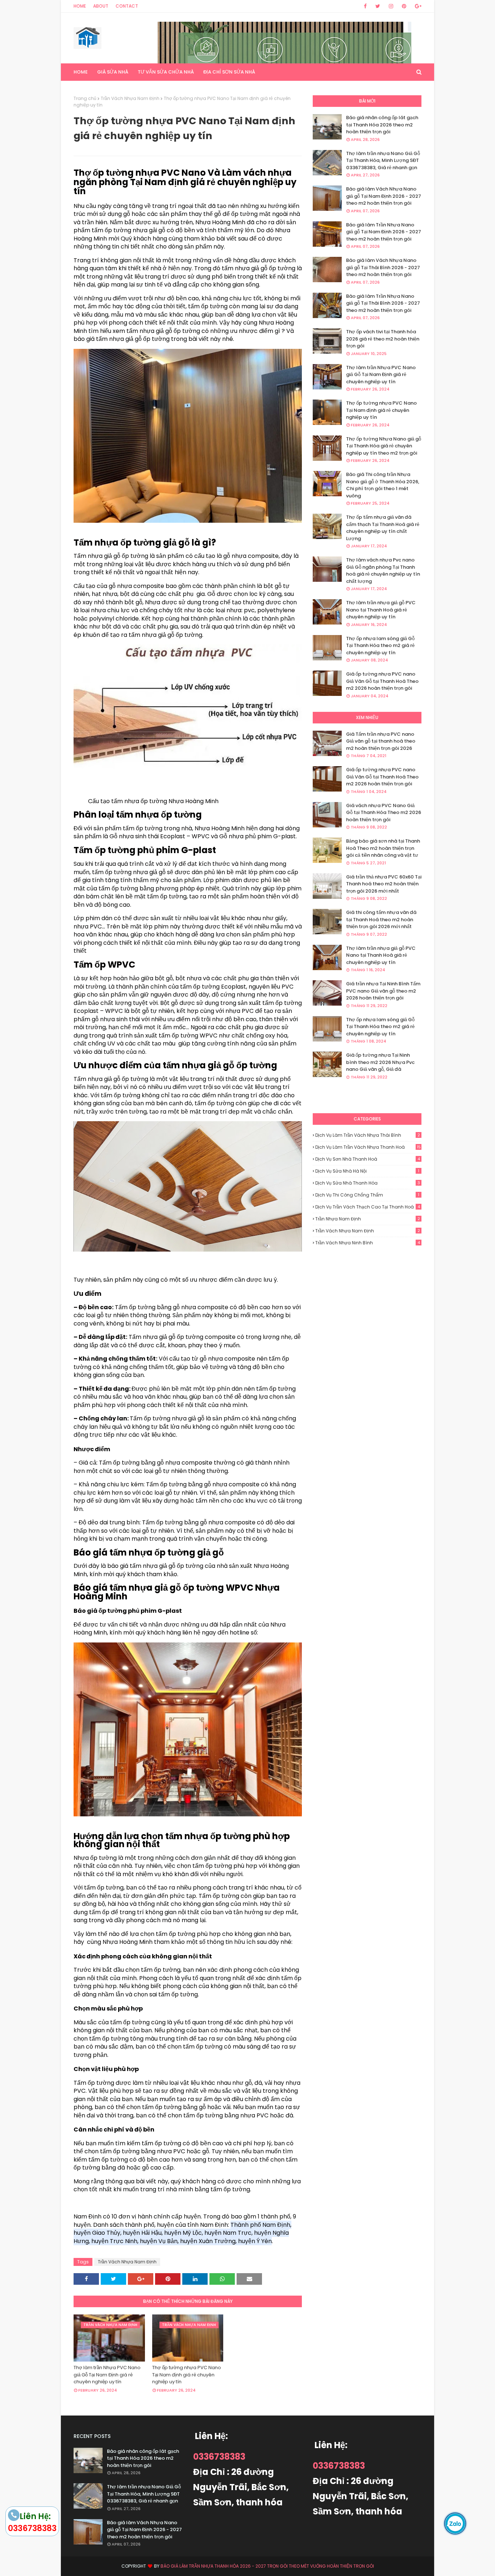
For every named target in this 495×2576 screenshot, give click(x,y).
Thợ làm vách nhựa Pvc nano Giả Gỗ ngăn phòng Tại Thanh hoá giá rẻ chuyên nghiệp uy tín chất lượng (383, 571)
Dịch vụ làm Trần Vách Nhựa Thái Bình (368, 1135)
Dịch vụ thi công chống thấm (367, 1195)
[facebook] (365, 6)
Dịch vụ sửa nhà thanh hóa (368, 1183)
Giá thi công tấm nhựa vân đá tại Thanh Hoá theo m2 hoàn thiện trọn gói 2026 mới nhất (381, 919)
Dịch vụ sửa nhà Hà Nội (367, 1171)
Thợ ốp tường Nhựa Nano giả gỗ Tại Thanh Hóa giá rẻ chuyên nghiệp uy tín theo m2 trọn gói (384, 446)
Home (80, 6)
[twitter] (378, 6)
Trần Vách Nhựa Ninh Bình (368, 1243)
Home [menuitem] (81, 72)
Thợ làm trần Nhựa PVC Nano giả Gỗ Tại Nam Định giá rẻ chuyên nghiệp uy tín (107, 2375)
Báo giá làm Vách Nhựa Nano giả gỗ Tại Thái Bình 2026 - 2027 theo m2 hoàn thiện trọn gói (383, 267)
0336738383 (219, 2457)
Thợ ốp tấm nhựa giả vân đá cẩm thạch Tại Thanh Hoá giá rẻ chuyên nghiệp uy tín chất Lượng (383, 528)
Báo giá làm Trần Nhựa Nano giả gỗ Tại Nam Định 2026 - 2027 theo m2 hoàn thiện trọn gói (384, 232)
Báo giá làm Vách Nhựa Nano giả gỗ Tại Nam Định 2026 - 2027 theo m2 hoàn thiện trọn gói (384, 196)
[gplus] (417, 6)
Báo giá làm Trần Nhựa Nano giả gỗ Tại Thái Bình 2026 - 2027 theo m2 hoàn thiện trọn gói (383, 303)
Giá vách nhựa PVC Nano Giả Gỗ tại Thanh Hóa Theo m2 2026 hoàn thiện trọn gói (384, 813)
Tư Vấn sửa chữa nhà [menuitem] (166, 72)
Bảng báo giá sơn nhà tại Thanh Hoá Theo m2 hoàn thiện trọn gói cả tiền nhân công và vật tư (383, 848)
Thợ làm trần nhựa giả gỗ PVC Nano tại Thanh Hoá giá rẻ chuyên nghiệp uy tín (381, 610)
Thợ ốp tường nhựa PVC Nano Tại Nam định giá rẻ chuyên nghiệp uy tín (187, 2375)
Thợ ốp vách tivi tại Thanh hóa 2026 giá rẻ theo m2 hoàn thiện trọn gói (383, 339)
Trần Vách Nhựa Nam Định (130, 98)
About (101, 6)
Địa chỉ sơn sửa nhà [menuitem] (229, 72)
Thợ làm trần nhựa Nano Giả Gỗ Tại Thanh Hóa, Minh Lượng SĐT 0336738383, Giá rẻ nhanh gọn (383, 160)
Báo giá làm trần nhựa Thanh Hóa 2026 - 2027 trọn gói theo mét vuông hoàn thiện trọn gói (267, 2566)
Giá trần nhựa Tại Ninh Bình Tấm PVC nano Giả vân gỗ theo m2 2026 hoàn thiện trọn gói (383, 991)
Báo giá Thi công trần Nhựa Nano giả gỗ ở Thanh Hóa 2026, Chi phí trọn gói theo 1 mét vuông (383, 485)
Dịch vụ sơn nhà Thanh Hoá (368, 1159)
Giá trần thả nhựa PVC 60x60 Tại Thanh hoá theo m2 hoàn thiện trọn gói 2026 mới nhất (384, 884)
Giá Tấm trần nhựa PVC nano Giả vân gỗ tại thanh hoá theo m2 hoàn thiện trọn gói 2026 (381, 741)
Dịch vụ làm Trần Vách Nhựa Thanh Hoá (368, 1147)
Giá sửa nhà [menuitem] (113, 72)
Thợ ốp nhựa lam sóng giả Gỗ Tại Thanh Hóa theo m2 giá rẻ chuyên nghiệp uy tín (380, 646)
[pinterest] (404, 6)
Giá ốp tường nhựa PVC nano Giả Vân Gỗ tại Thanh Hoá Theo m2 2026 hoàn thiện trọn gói (382, 681)
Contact (127, 6)
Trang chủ (85, 98)
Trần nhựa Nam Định (368, 1219)
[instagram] (391, 6)
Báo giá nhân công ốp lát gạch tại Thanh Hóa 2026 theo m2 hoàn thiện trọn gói (382, 125)
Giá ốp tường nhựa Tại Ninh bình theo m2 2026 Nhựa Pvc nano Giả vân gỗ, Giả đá (380, 1062)
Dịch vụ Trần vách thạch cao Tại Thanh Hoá (368, 1207)
